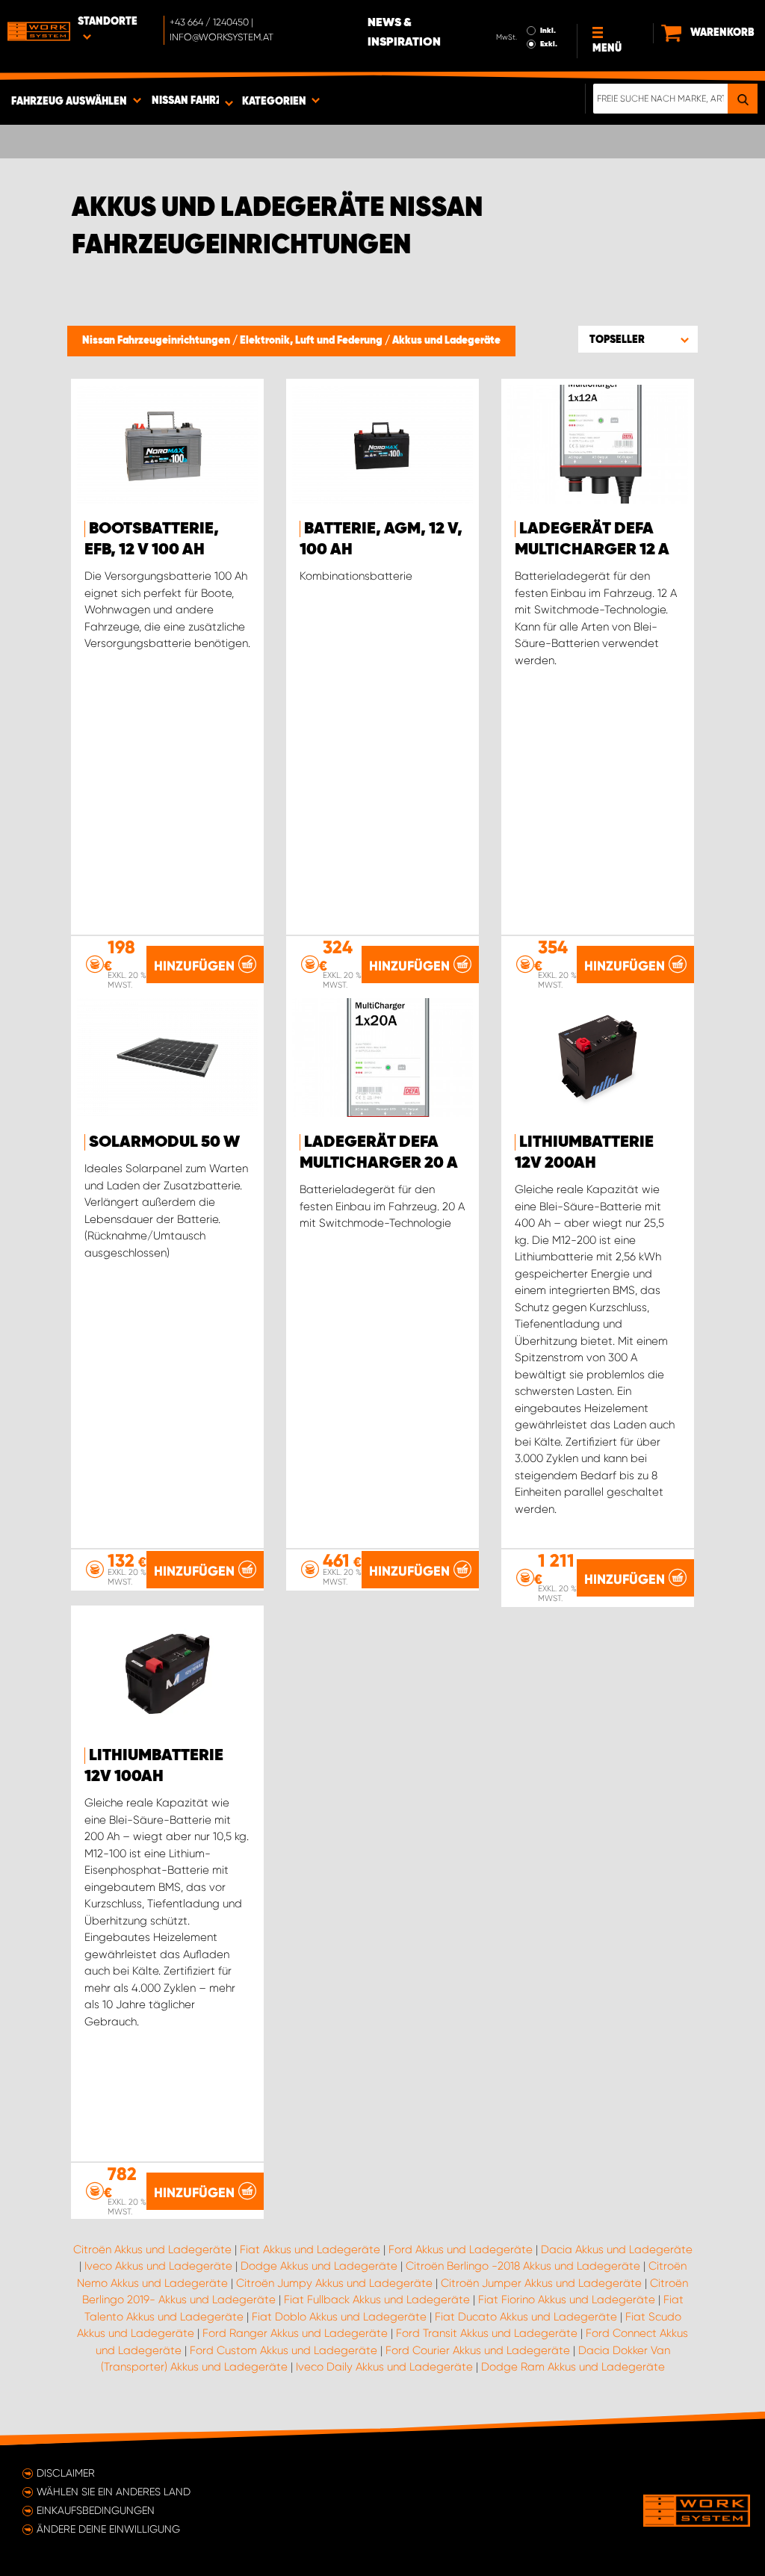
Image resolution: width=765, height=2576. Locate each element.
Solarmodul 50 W (164, 1142)
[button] (638, 339)
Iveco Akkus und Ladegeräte (158, 2266)
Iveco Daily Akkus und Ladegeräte (384, 2367)
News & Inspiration (404, 33)
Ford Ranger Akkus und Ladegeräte (295, 2333)
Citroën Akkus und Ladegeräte (152, 2250)
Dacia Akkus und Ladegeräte (617, 2250)
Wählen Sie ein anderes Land (114, 2492)
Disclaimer (66, 2473)
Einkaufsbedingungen (96, 2510)
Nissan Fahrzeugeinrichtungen (157, 341)
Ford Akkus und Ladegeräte (461, 2250)
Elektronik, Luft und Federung (312, 341)
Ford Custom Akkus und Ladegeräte (284, 2350)
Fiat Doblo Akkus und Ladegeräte (339, 2317)
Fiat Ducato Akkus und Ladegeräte (526, 2317)
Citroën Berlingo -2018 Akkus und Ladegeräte (523, 2266)
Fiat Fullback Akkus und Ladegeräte (377, 2300)
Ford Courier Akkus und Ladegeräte (478, 2350)
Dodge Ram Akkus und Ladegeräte (573, 2367)
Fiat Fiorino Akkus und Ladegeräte (567, 2300)
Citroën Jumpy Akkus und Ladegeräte (334, 2283)
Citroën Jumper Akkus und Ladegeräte (541, 2283)
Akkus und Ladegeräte (446, 341)
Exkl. (549, 44)
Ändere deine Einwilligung (108, 2529)
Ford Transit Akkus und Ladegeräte (487, 2333)
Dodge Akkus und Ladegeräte (319, 2266)
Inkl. (548, 31)
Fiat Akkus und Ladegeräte (310, 2250)
